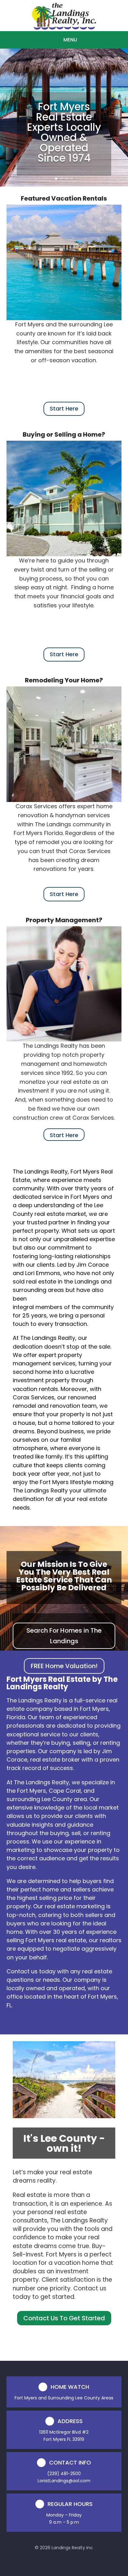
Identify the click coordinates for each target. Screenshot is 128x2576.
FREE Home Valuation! (64, 1666)
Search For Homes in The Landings (64, 1636)
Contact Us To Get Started (64, 2318)
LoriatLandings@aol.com (64, 2481)
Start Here (64, 408)
